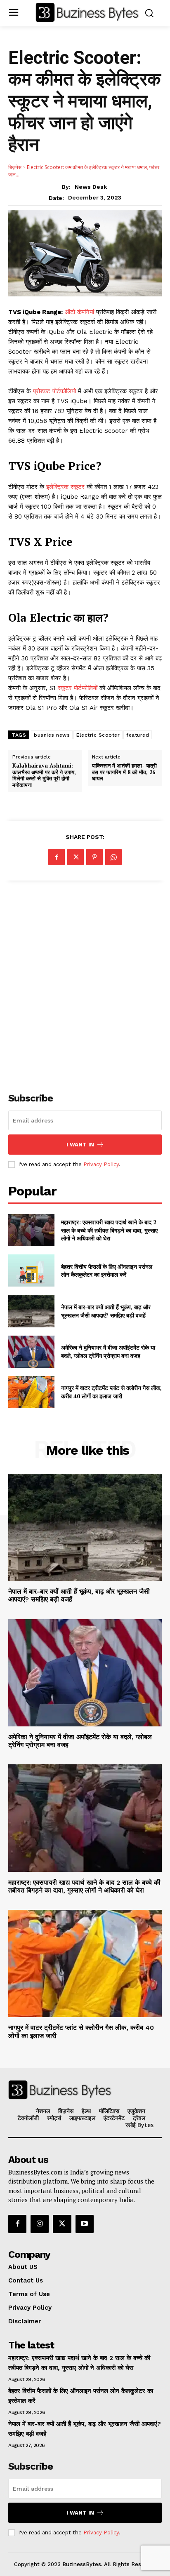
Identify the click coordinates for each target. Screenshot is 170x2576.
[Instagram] (40, 2224)
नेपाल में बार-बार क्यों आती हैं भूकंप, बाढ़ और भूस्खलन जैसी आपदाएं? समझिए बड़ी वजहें (106, 1311)
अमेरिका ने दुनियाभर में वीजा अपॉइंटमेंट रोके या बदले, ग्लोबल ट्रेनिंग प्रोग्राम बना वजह (108, 1351)
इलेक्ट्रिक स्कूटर (66, 487)
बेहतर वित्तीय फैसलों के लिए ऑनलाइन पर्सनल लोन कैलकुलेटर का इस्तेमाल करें (107, 1271)
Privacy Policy (101, 1164)
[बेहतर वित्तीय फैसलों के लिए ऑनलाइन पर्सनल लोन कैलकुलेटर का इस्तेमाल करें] (31, 1270)
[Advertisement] (85, 982)
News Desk (91, 187)
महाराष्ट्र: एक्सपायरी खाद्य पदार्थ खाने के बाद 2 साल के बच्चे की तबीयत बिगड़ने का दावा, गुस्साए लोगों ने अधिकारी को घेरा (109, 1230)
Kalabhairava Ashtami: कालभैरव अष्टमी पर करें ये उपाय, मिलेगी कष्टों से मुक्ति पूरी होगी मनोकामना (44, 775)
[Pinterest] (94, 857)
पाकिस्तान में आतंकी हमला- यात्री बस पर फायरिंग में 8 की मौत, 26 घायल (124, 772)
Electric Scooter (98, 735)
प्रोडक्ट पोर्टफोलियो (54, 391)
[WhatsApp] (113, 857)
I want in (80, 1145)
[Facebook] (57, 857)
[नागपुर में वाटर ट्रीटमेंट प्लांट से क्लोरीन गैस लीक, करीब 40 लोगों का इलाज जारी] (31, 1392)
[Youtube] (85, 2224)
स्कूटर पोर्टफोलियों (77, 688)
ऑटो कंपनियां (79, 312)
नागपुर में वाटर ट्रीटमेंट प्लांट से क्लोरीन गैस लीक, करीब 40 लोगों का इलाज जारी (111, 1392)
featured (138, 735)
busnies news (52, 735)
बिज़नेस (15, 167)
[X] (76, 857)
